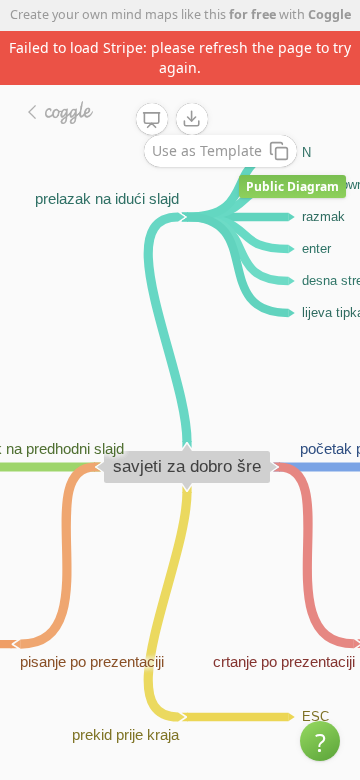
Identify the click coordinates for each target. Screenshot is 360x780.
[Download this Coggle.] (192, 119)
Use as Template (207, 150)
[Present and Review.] (152, 120)
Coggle (329, 14)
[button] (320, 741)
